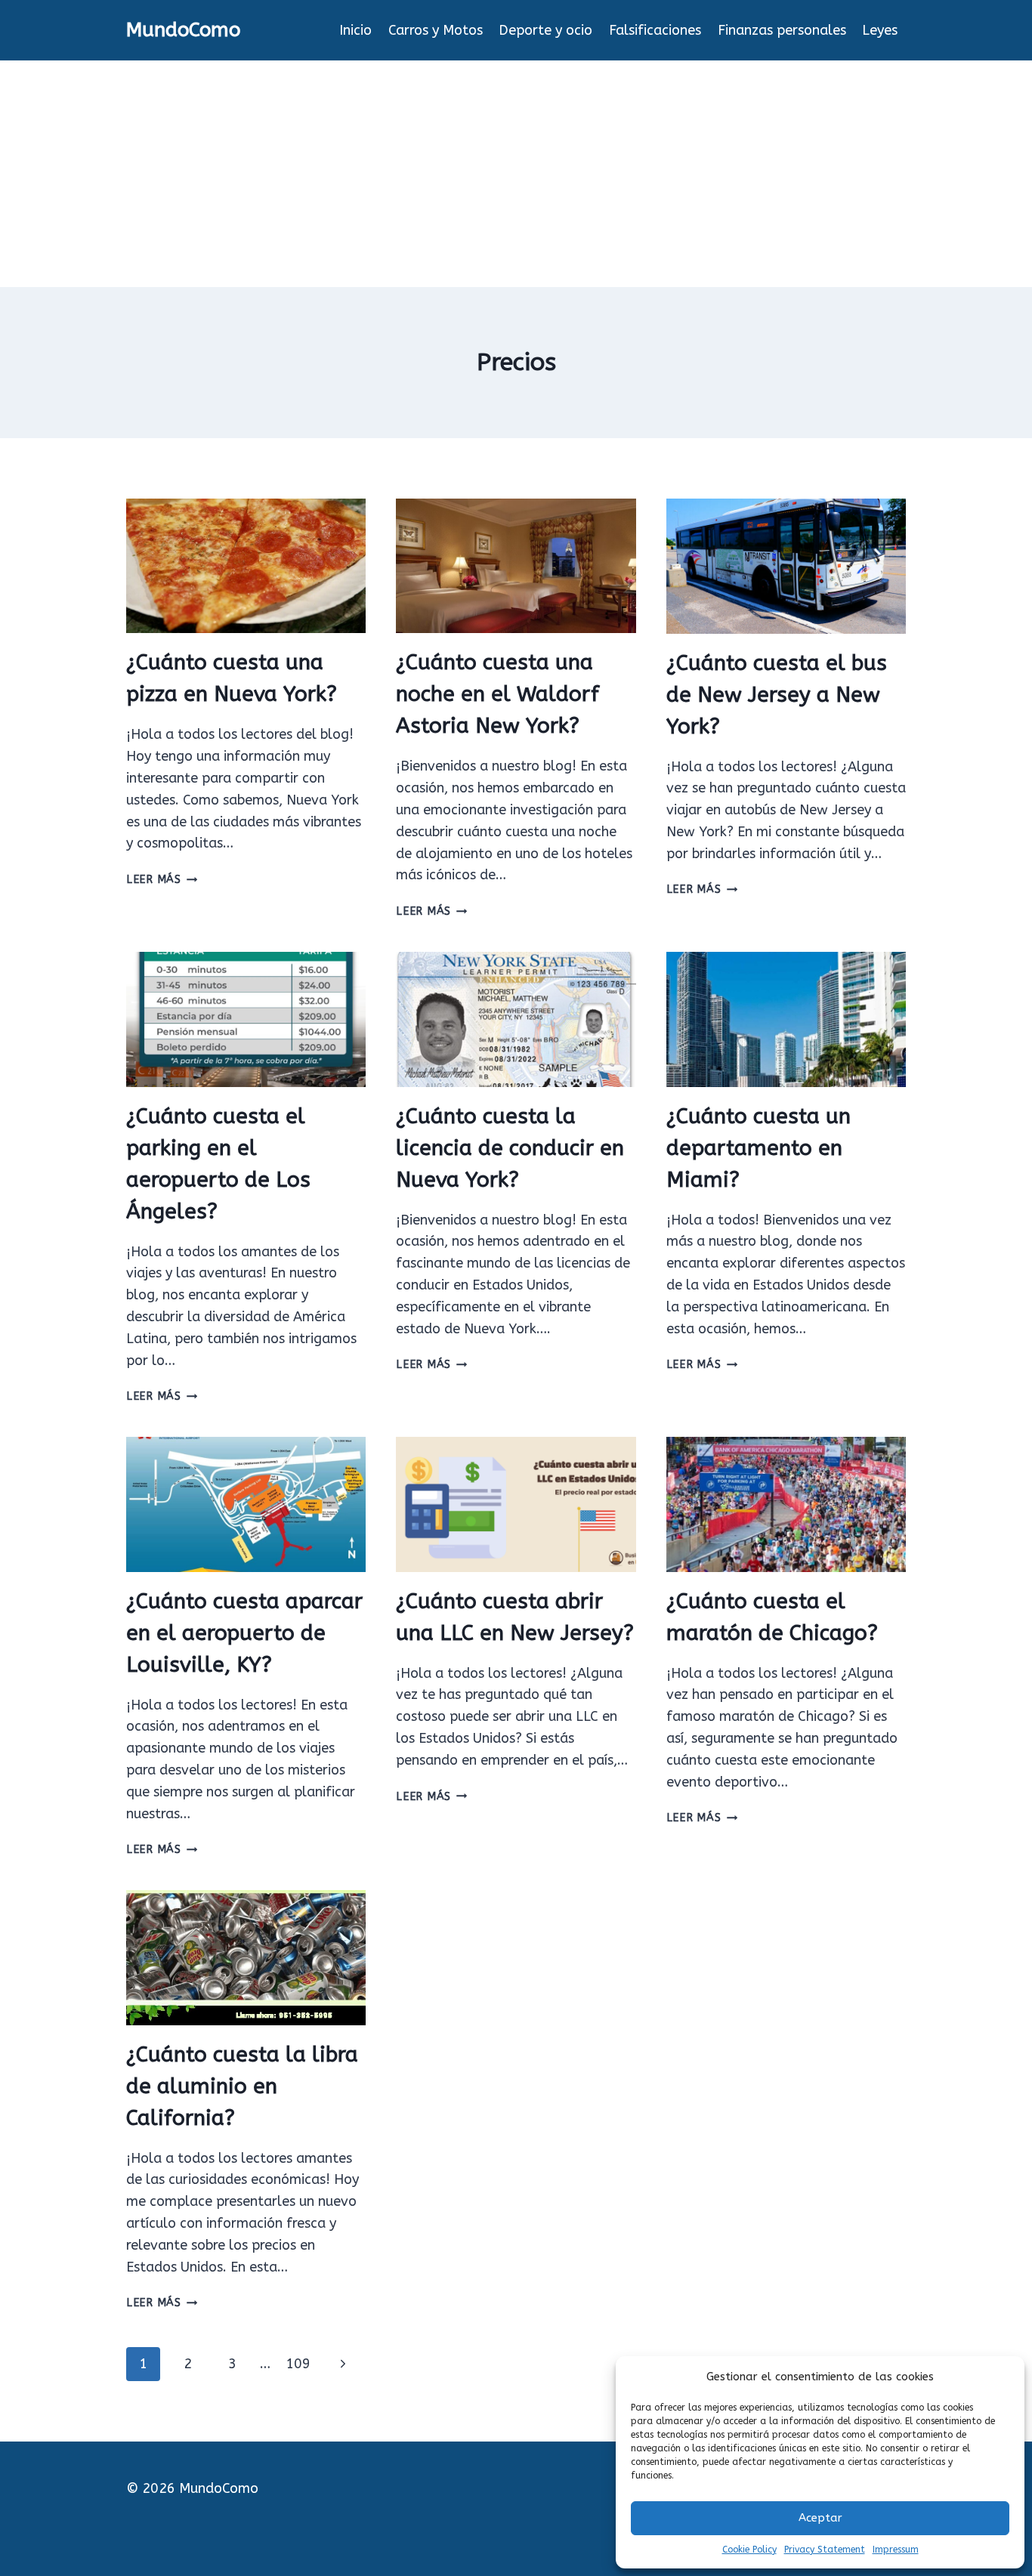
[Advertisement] (516, 174)
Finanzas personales (782, 30)
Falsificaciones (655, 30)
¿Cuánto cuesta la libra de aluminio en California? (242, 2086)
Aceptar (820, 2518)
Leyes (880, 30)
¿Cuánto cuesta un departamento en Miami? (759, 1148)
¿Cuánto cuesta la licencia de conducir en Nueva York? (510, 1148)
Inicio (355, 30)
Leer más (162, 880)
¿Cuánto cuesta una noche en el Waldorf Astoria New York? (497, 694)
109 (298, 2364)
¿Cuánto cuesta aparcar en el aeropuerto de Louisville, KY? (244, 1633)
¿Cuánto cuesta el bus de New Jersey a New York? (777, 695)
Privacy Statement (825, 2550)
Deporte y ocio (545, 30)
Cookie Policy (749, 2550)
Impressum (896, 2550)
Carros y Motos (436, 30)
